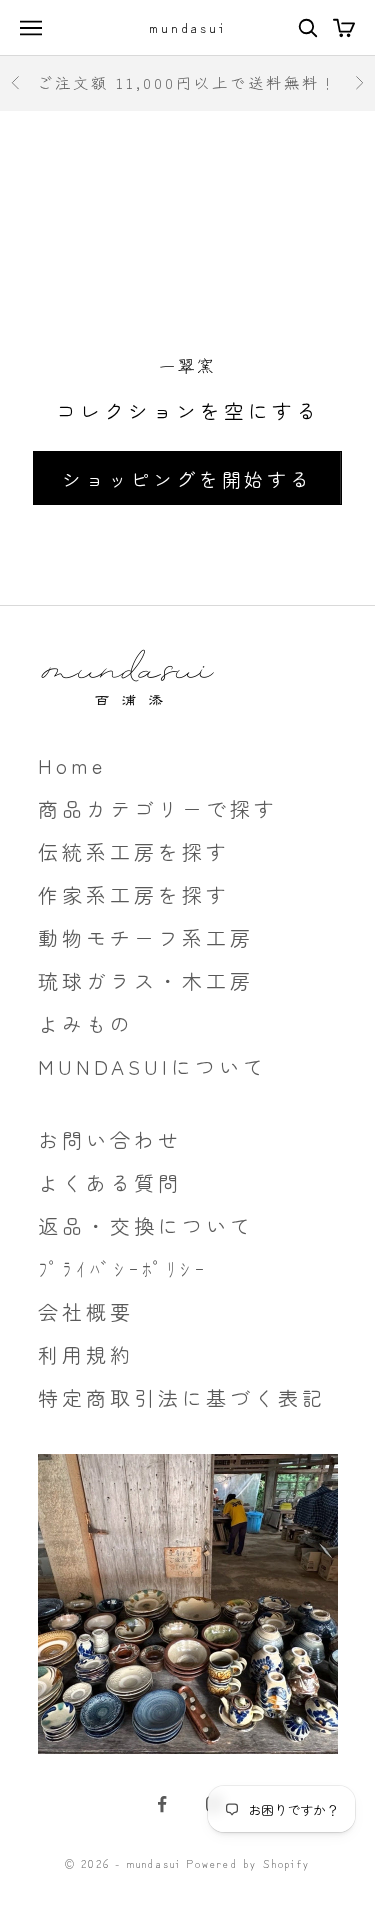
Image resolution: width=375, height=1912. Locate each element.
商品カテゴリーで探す (158, 808)
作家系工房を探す (134, 894)
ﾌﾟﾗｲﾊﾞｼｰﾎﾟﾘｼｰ (123, 1268)
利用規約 (86, 1354)
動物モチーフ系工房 (146, 937)
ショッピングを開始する (187, 478)
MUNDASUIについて (152, 1066)
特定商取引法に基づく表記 (182, 1397)
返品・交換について (146, 1225)
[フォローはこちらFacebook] (162, 1804)
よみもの (86, 1023)
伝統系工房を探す (134, 851)
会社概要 (86, 1311)
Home (72, 765)
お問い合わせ (110, 1139)
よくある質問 (110, 1182)
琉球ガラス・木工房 (146, 980)
